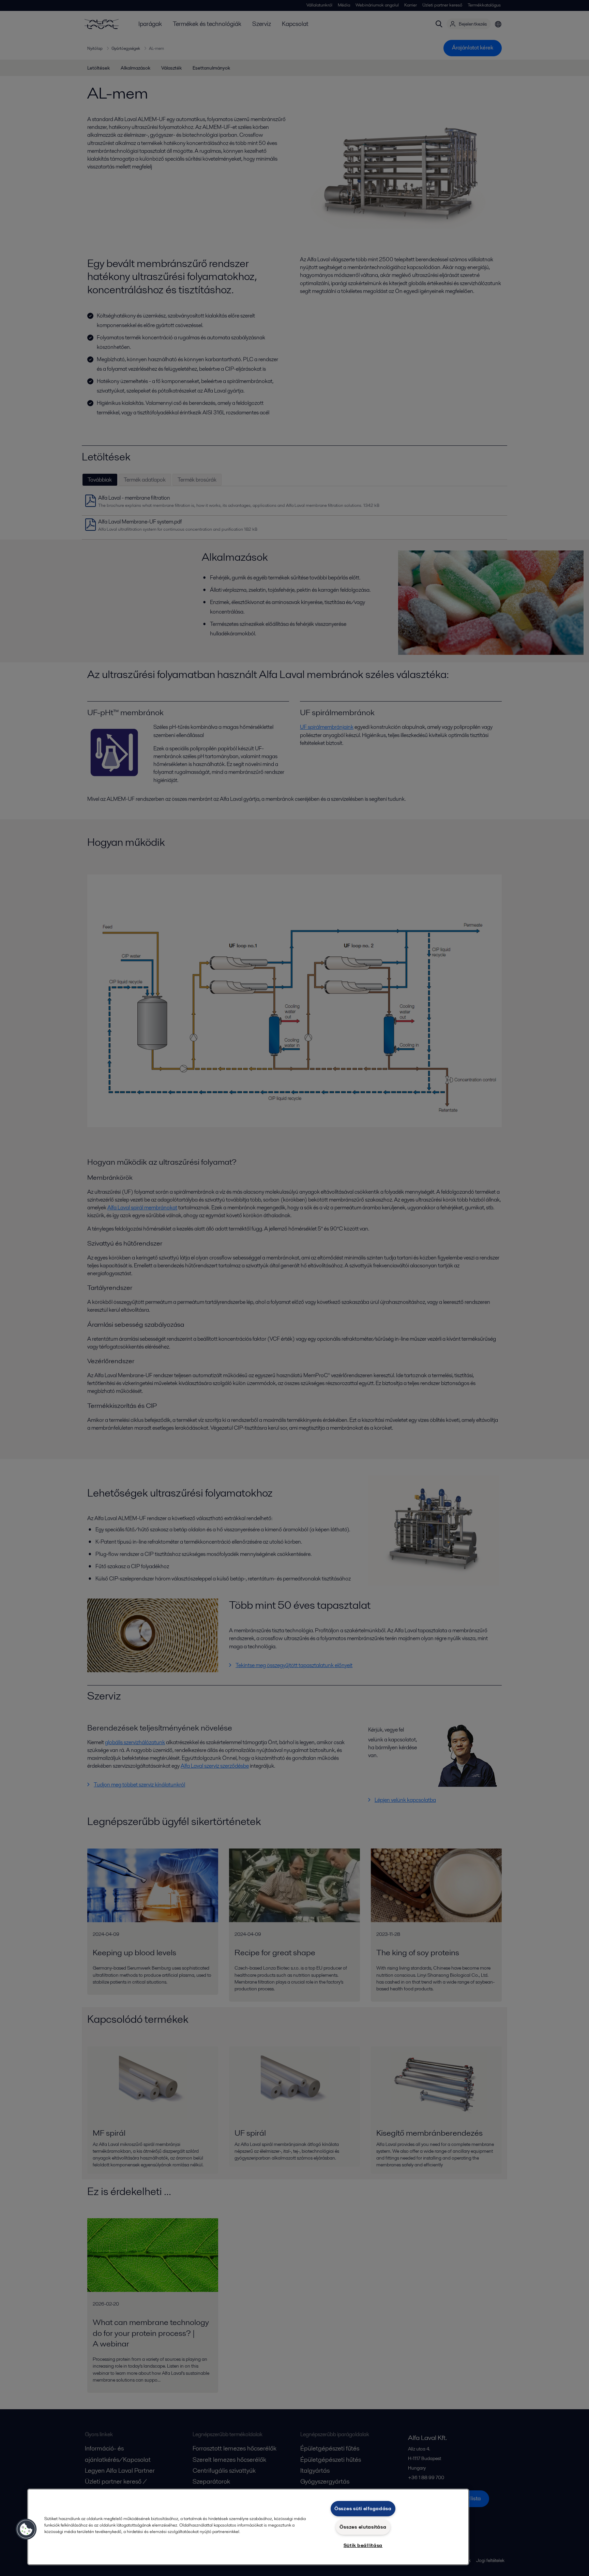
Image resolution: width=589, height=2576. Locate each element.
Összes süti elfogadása (363, 2508)
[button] (26, 2529)
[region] (248, 2527)
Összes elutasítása (363, 2527)
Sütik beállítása (363, 2545)
